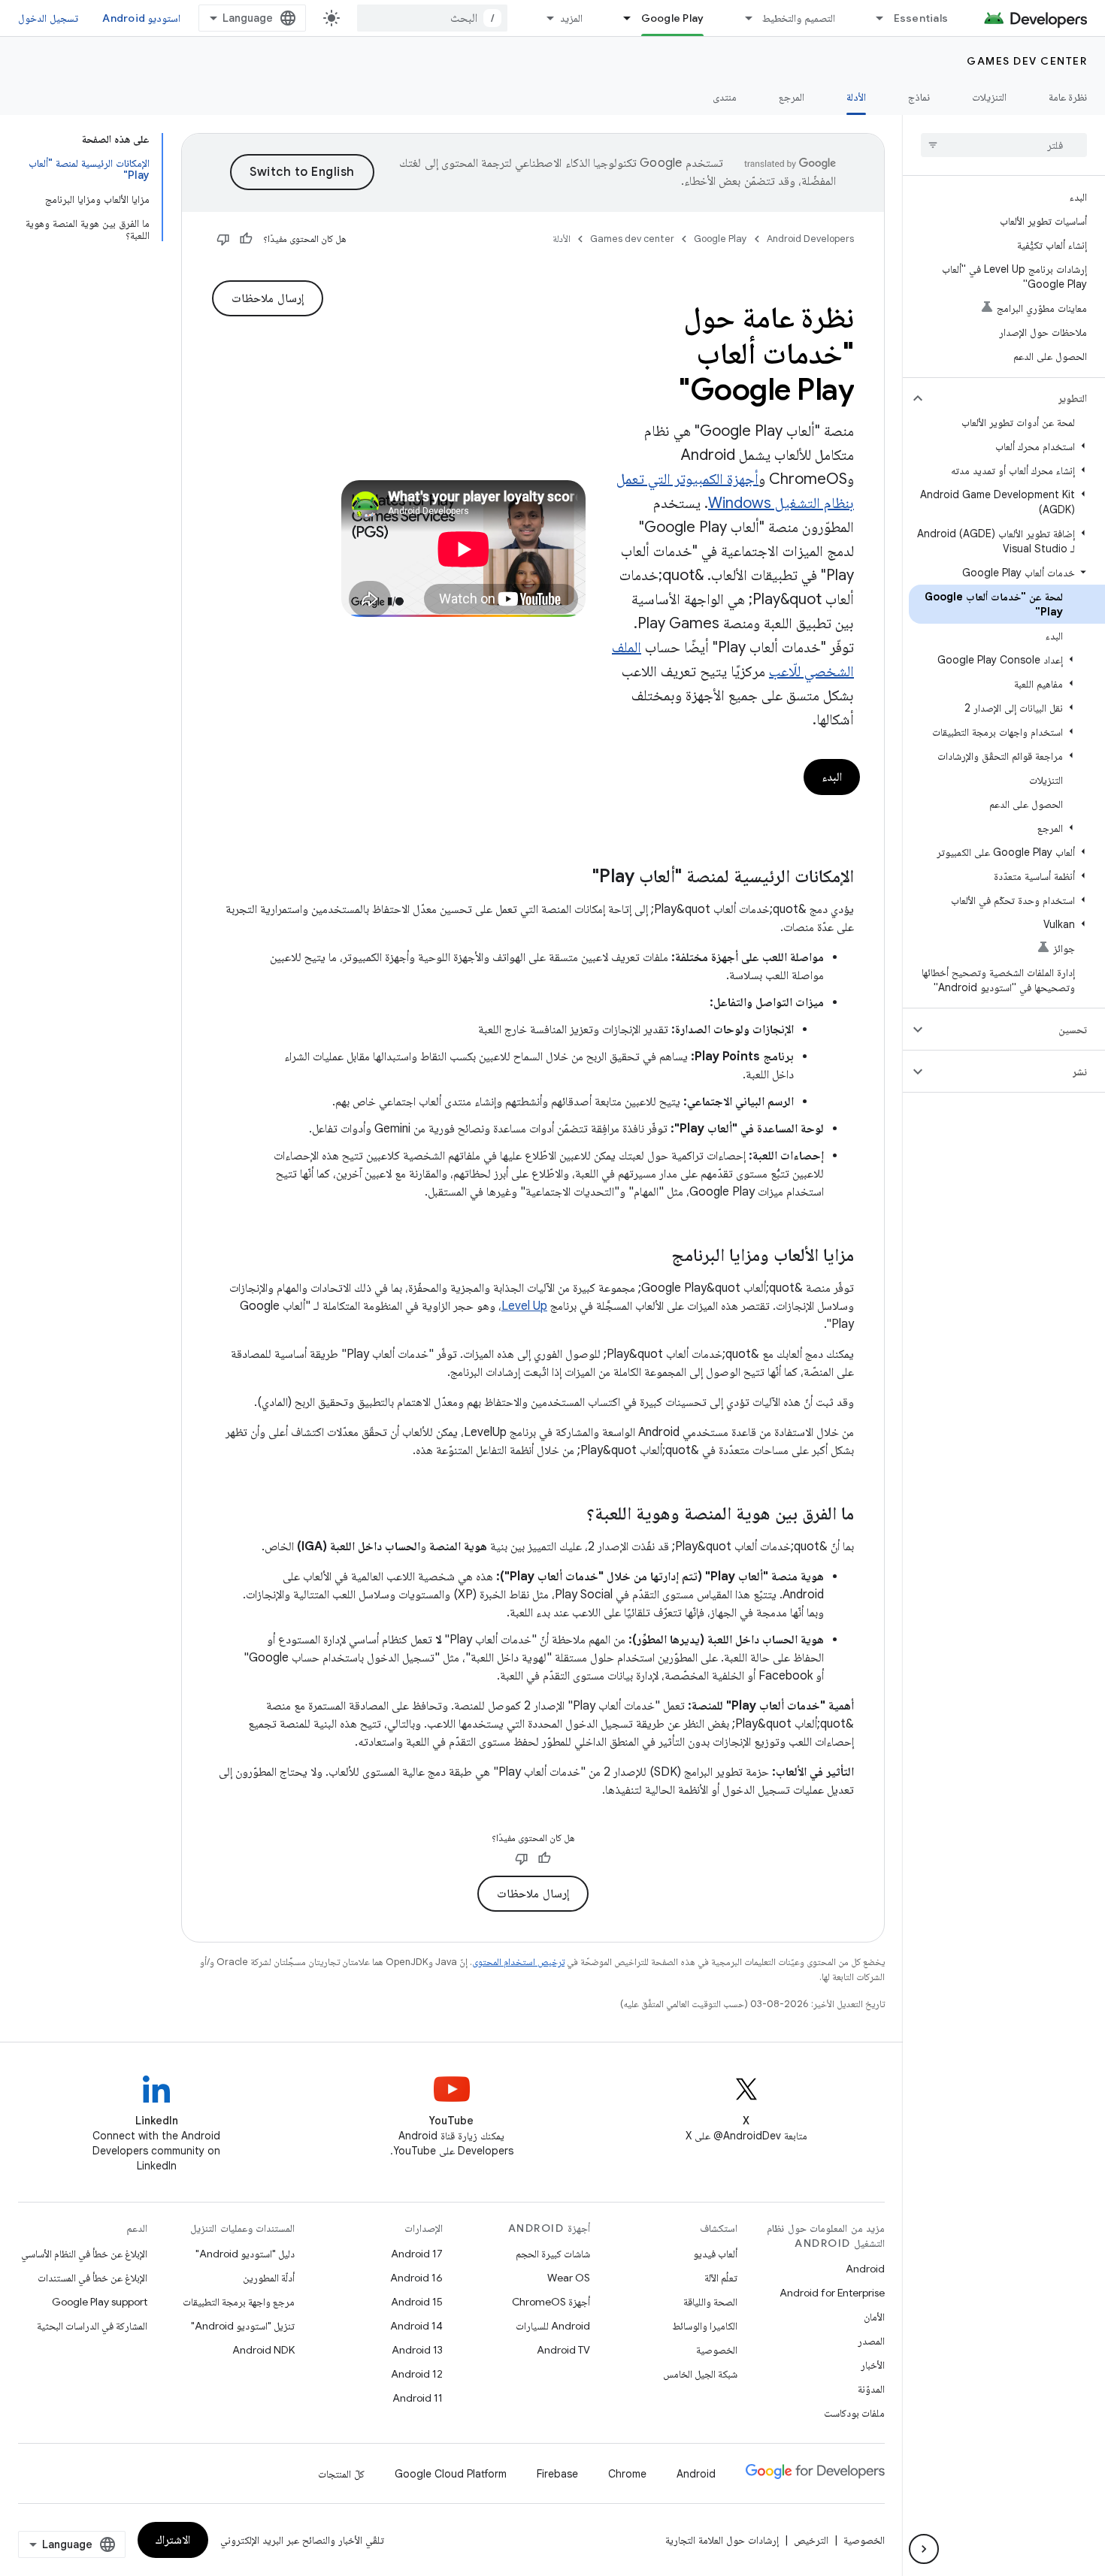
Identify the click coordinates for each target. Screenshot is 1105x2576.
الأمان (874, 2317)
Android (865, 2269)
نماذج (919, 97)
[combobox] (432, 18)
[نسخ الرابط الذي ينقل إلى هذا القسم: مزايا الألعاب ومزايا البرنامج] (656, 1256)
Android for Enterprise (832, 2293)
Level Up (524, 1306)
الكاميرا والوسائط (705, 2326)
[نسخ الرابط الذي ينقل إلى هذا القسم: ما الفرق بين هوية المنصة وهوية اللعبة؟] (571, 1515)
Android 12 (417, 2374)
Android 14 (416, 2326)
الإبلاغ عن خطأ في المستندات (92, 2278)
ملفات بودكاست (854, 2413)
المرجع (792, 97)
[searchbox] (1004, 145)
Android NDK (263, 2350)
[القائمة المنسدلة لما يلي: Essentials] (873, 18)
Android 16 (416, 2278)
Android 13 (417, 2350)
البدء (832, 777)
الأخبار (873, 2365)
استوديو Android (141, 18)
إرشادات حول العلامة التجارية (722, 2540)
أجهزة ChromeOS (551, 2302)
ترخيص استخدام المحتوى (518, 1962)
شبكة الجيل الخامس (700, 2374)
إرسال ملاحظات (268, 298)
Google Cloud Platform (451, 2474)
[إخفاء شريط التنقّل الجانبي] (924, 2549)
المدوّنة (871, 2389)
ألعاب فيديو (715, 2254)
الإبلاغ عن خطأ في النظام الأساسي (84, 2254)
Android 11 (418, 2398)
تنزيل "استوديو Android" (243, 2326)
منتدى (725, 97)
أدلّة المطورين (269, 2278)
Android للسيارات (553, 2326)
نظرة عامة (1068, 97)
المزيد (571, 18)
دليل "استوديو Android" (245, 2254)
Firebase (557, 2474)
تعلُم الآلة (721, 2278)
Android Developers (810, 239)
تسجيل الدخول (48, 18)
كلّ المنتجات (341, 2474)
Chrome (627, 2474)
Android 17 (417, 2254)
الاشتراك (173, 2540)
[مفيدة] (246, 239)
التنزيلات (989, 97)
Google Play (673, 18)
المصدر (871, 2341)
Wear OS (569, 2278)
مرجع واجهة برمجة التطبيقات (239, 2302)
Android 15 (417, 2302)
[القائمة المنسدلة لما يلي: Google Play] (621, 18)
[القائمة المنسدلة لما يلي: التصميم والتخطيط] (742, 18)
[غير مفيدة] (223, 239)
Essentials (921, 18)
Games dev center (1027, 61)
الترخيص (811, 2540)
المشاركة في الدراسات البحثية (92, 2326)
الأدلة (856, 97)
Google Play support (100, 2302)
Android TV (563, 2350)
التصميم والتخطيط (798, 18)
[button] (1016, 398)
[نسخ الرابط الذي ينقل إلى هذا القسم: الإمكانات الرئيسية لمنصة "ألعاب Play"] (577, 878)
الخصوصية (717, 2350)
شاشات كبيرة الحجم (553, 2254)
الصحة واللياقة (710, 2302)
